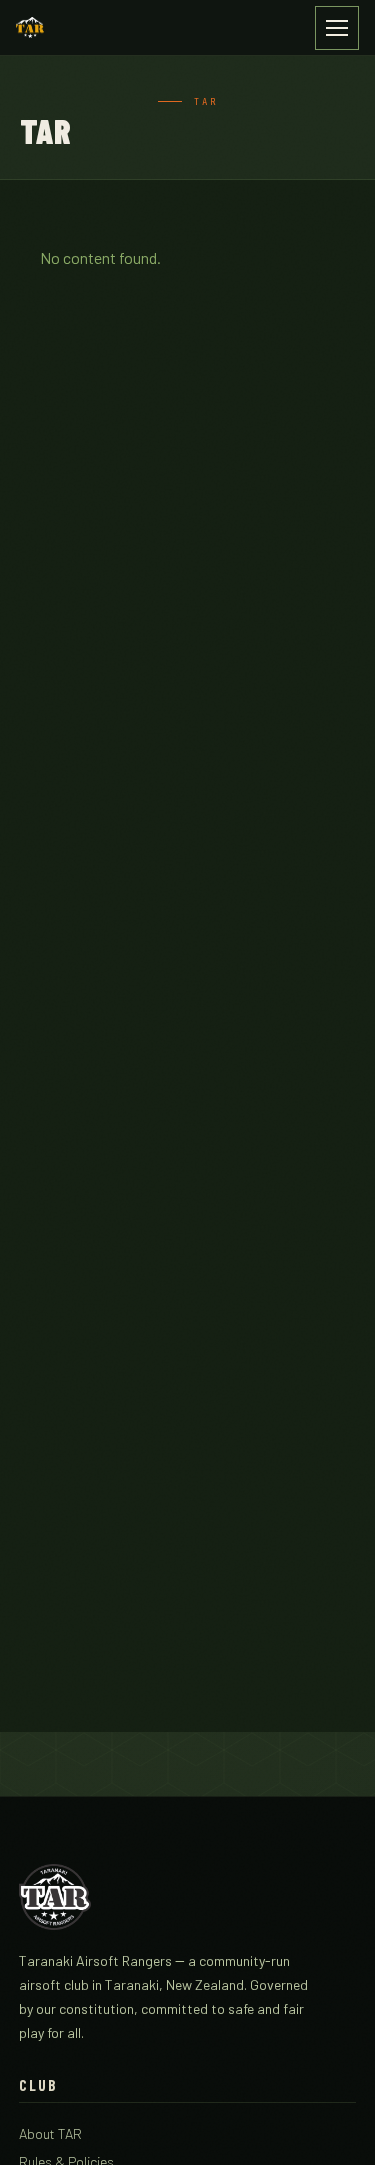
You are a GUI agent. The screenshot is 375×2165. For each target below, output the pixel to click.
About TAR (50, 2133)
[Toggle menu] (337, 28)
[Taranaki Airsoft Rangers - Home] (30, 28)
